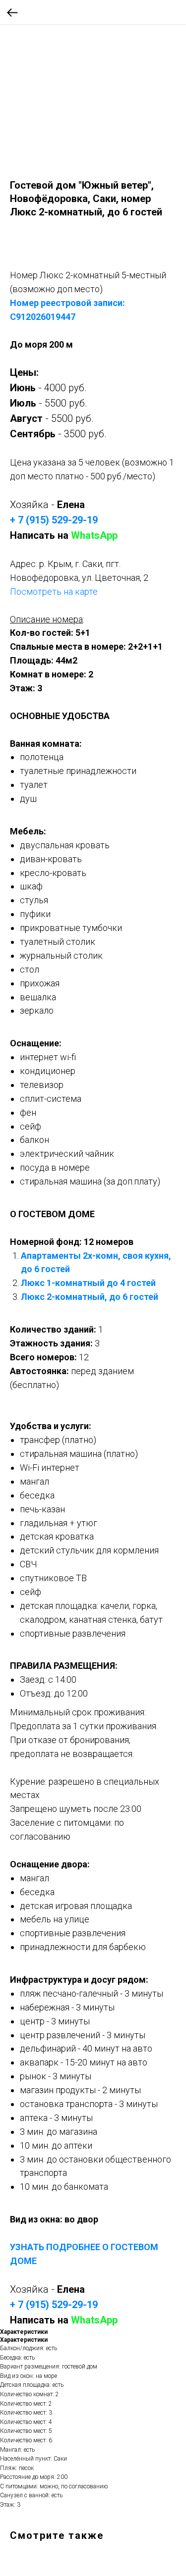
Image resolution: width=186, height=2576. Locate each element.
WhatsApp (94, 535)
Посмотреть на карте (54, 592)
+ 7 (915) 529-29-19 (54, 520)
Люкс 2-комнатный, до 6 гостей (90, 1297)
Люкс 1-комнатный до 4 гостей (88, 1283)
